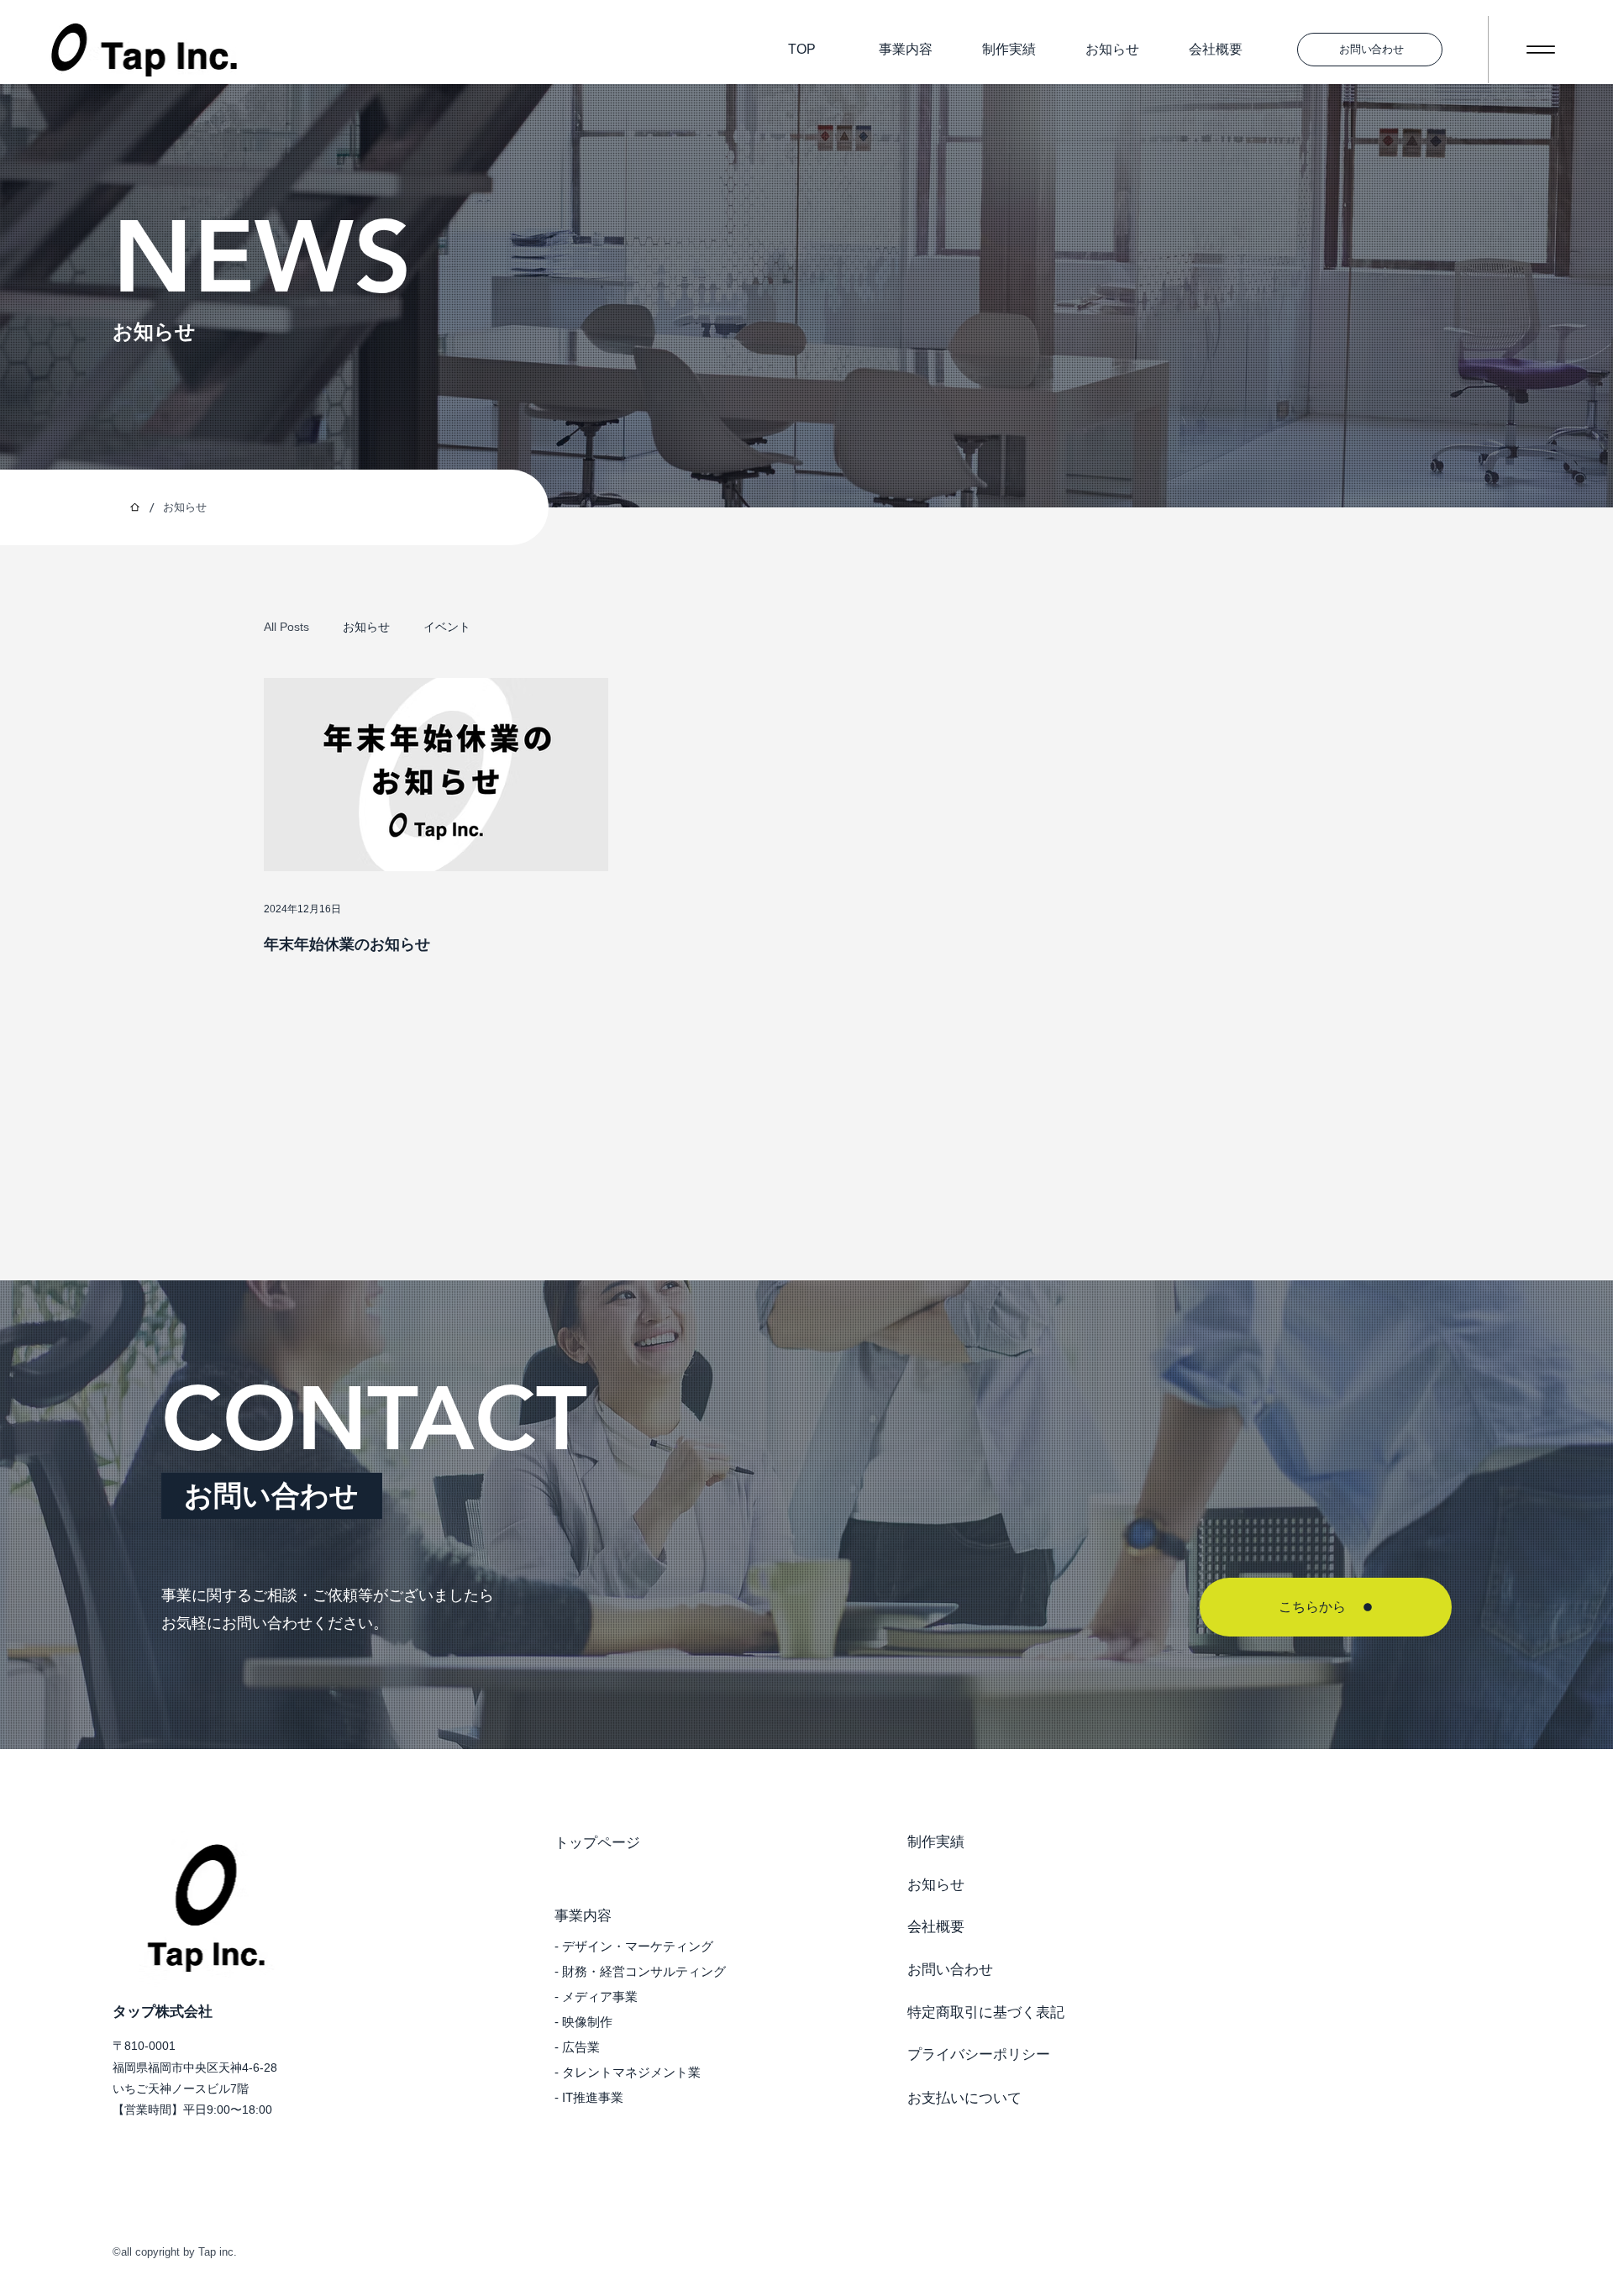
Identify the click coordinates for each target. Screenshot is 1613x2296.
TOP (802, 49)
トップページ (597, 1843)
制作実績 (1009, 49)
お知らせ (1112, 49)
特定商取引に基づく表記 (986, 2012)
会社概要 (1216, 49)
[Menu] (1540, 50)
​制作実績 (936, 1842)
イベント (447, 627)
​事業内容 (906, 49)
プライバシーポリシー (979, 2054)
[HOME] (135, 507)
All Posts (286, 627)
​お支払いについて (964, 2098)
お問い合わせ (950, 1970)
